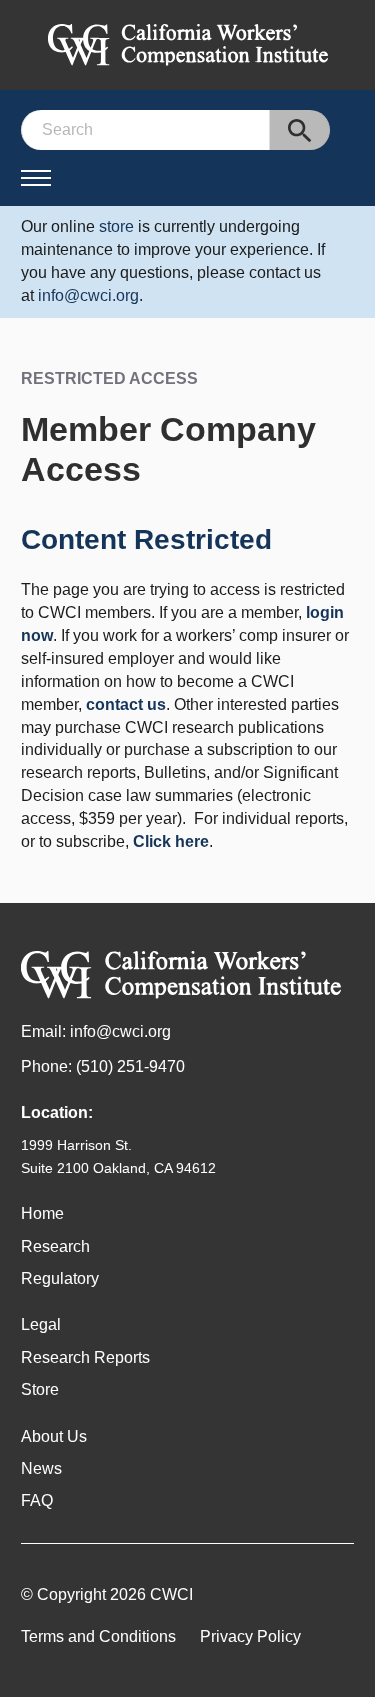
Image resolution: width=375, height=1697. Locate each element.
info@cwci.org (88, 295)
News (41, 1468)
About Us (54, 1436)
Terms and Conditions (98, 1636)
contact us (126, 704)
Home (42, 1213)
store (116, 226)
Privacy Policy (250, 1636)
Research (55, 1246)
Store (40, 1389)
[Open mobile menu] (36, 178)
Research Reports (85, 1357)
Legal (41, 1324)
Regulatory (60, 1278)
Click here (171, 841)
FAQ (37, 1500)
